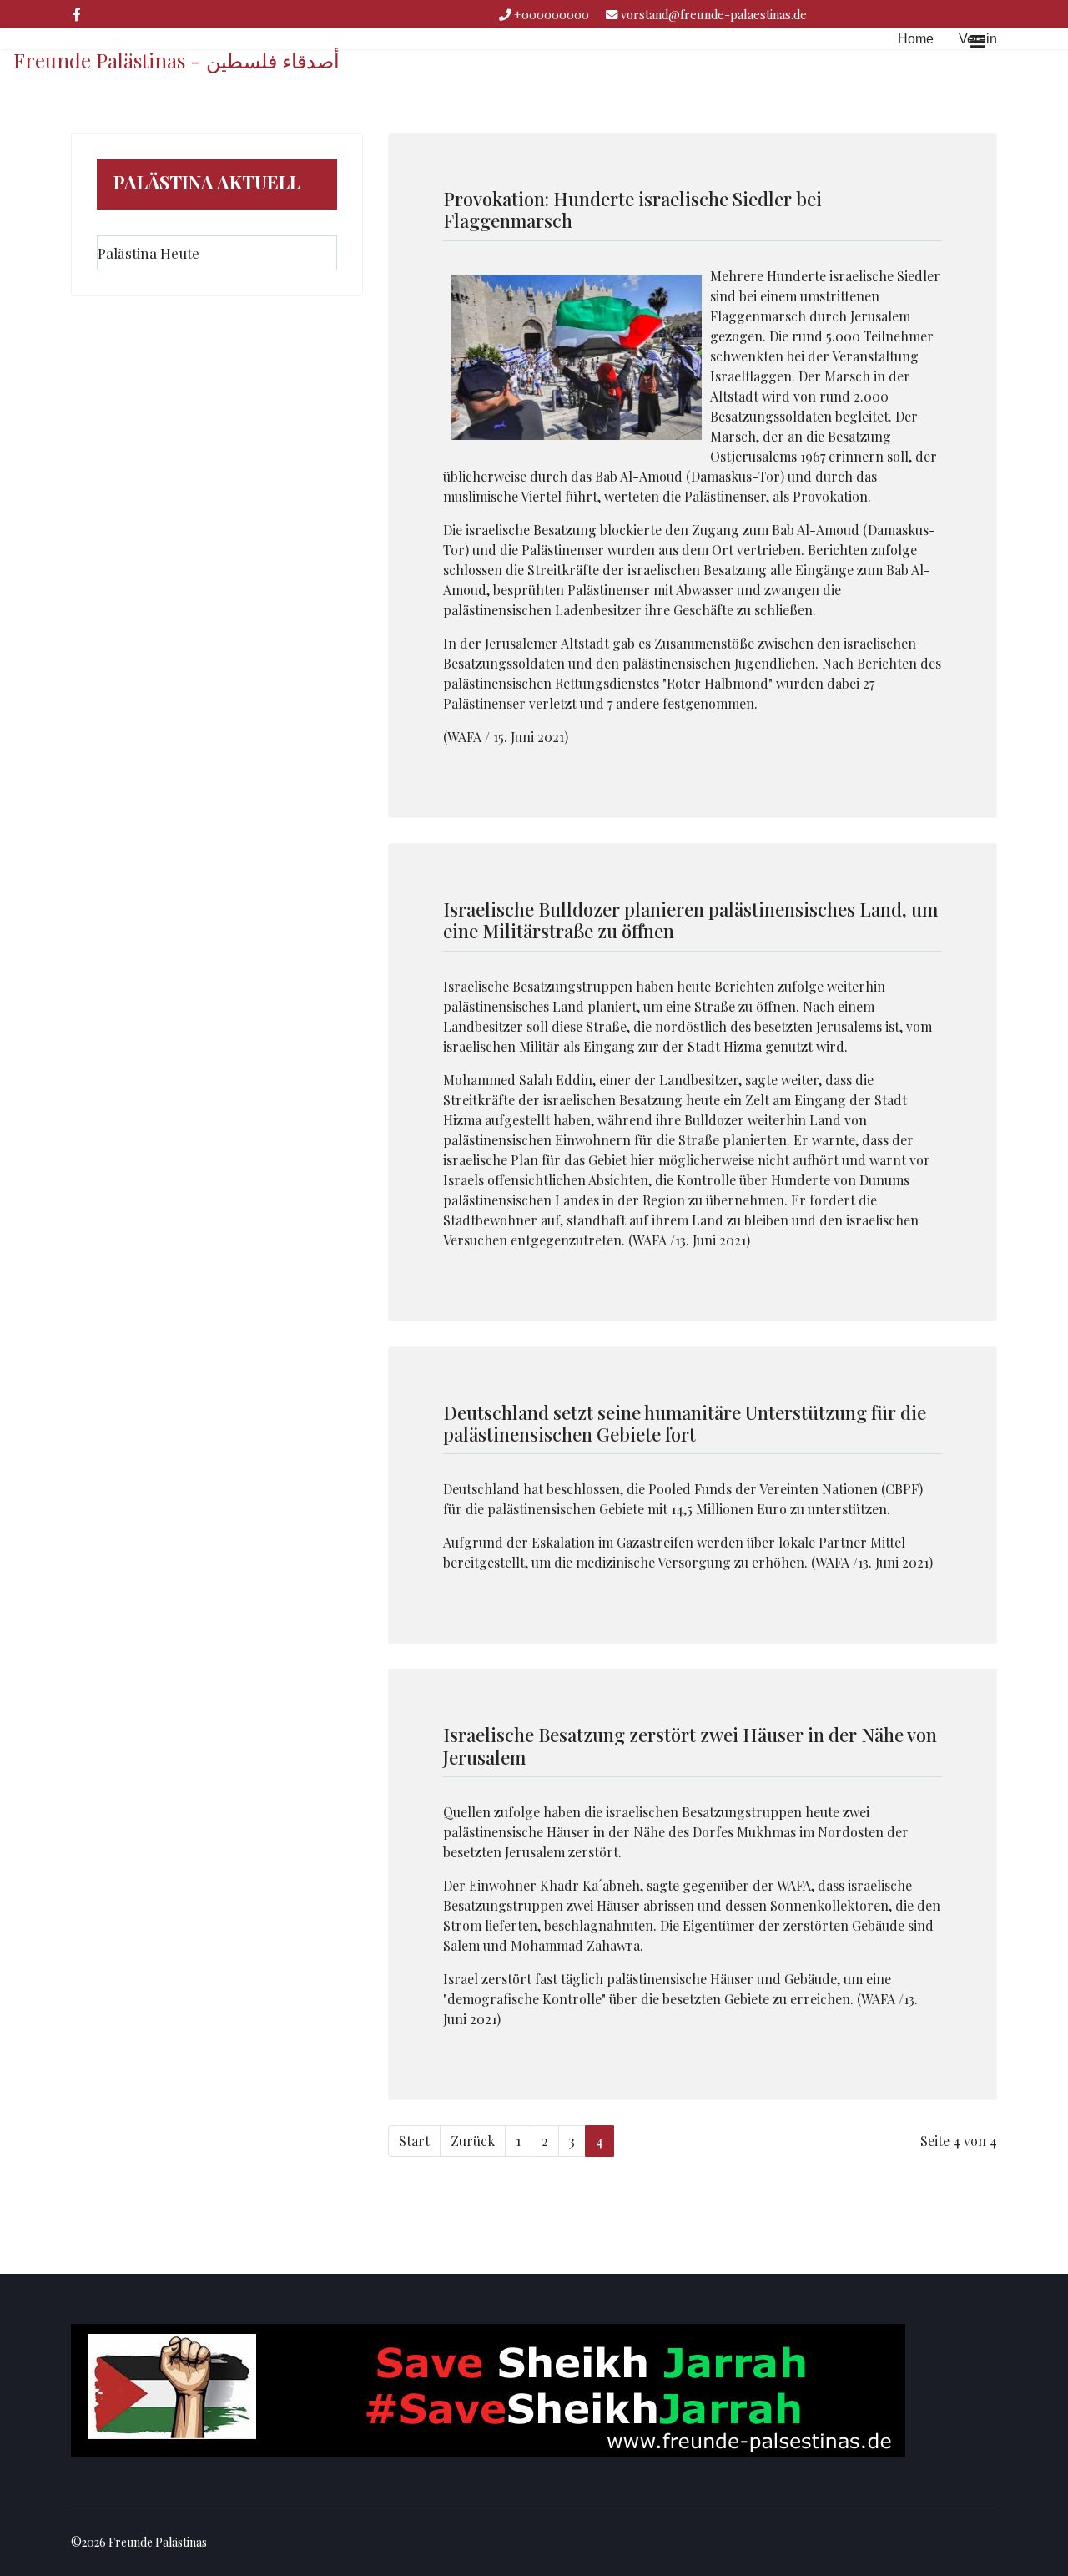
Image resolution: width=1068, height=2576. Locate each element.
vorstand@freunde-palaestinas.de (714, 14)
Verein (978, 39)
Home (916, 39)
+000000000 (552, 14)
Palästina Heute (149, 253)
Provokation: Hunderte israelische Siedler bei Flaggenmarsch (632, 210)
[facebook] (77, 14)
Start (414, 2141)
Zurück (473, 2141)
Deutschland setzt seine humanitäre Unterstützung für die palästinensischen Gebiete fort (685, 1423)
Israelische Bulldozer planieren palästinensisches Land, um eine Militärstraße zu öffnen (690, 920)
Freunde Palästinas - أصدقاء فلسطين (176, 60)
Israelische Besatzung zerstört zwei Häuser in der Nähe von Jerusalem (690, 1745)
